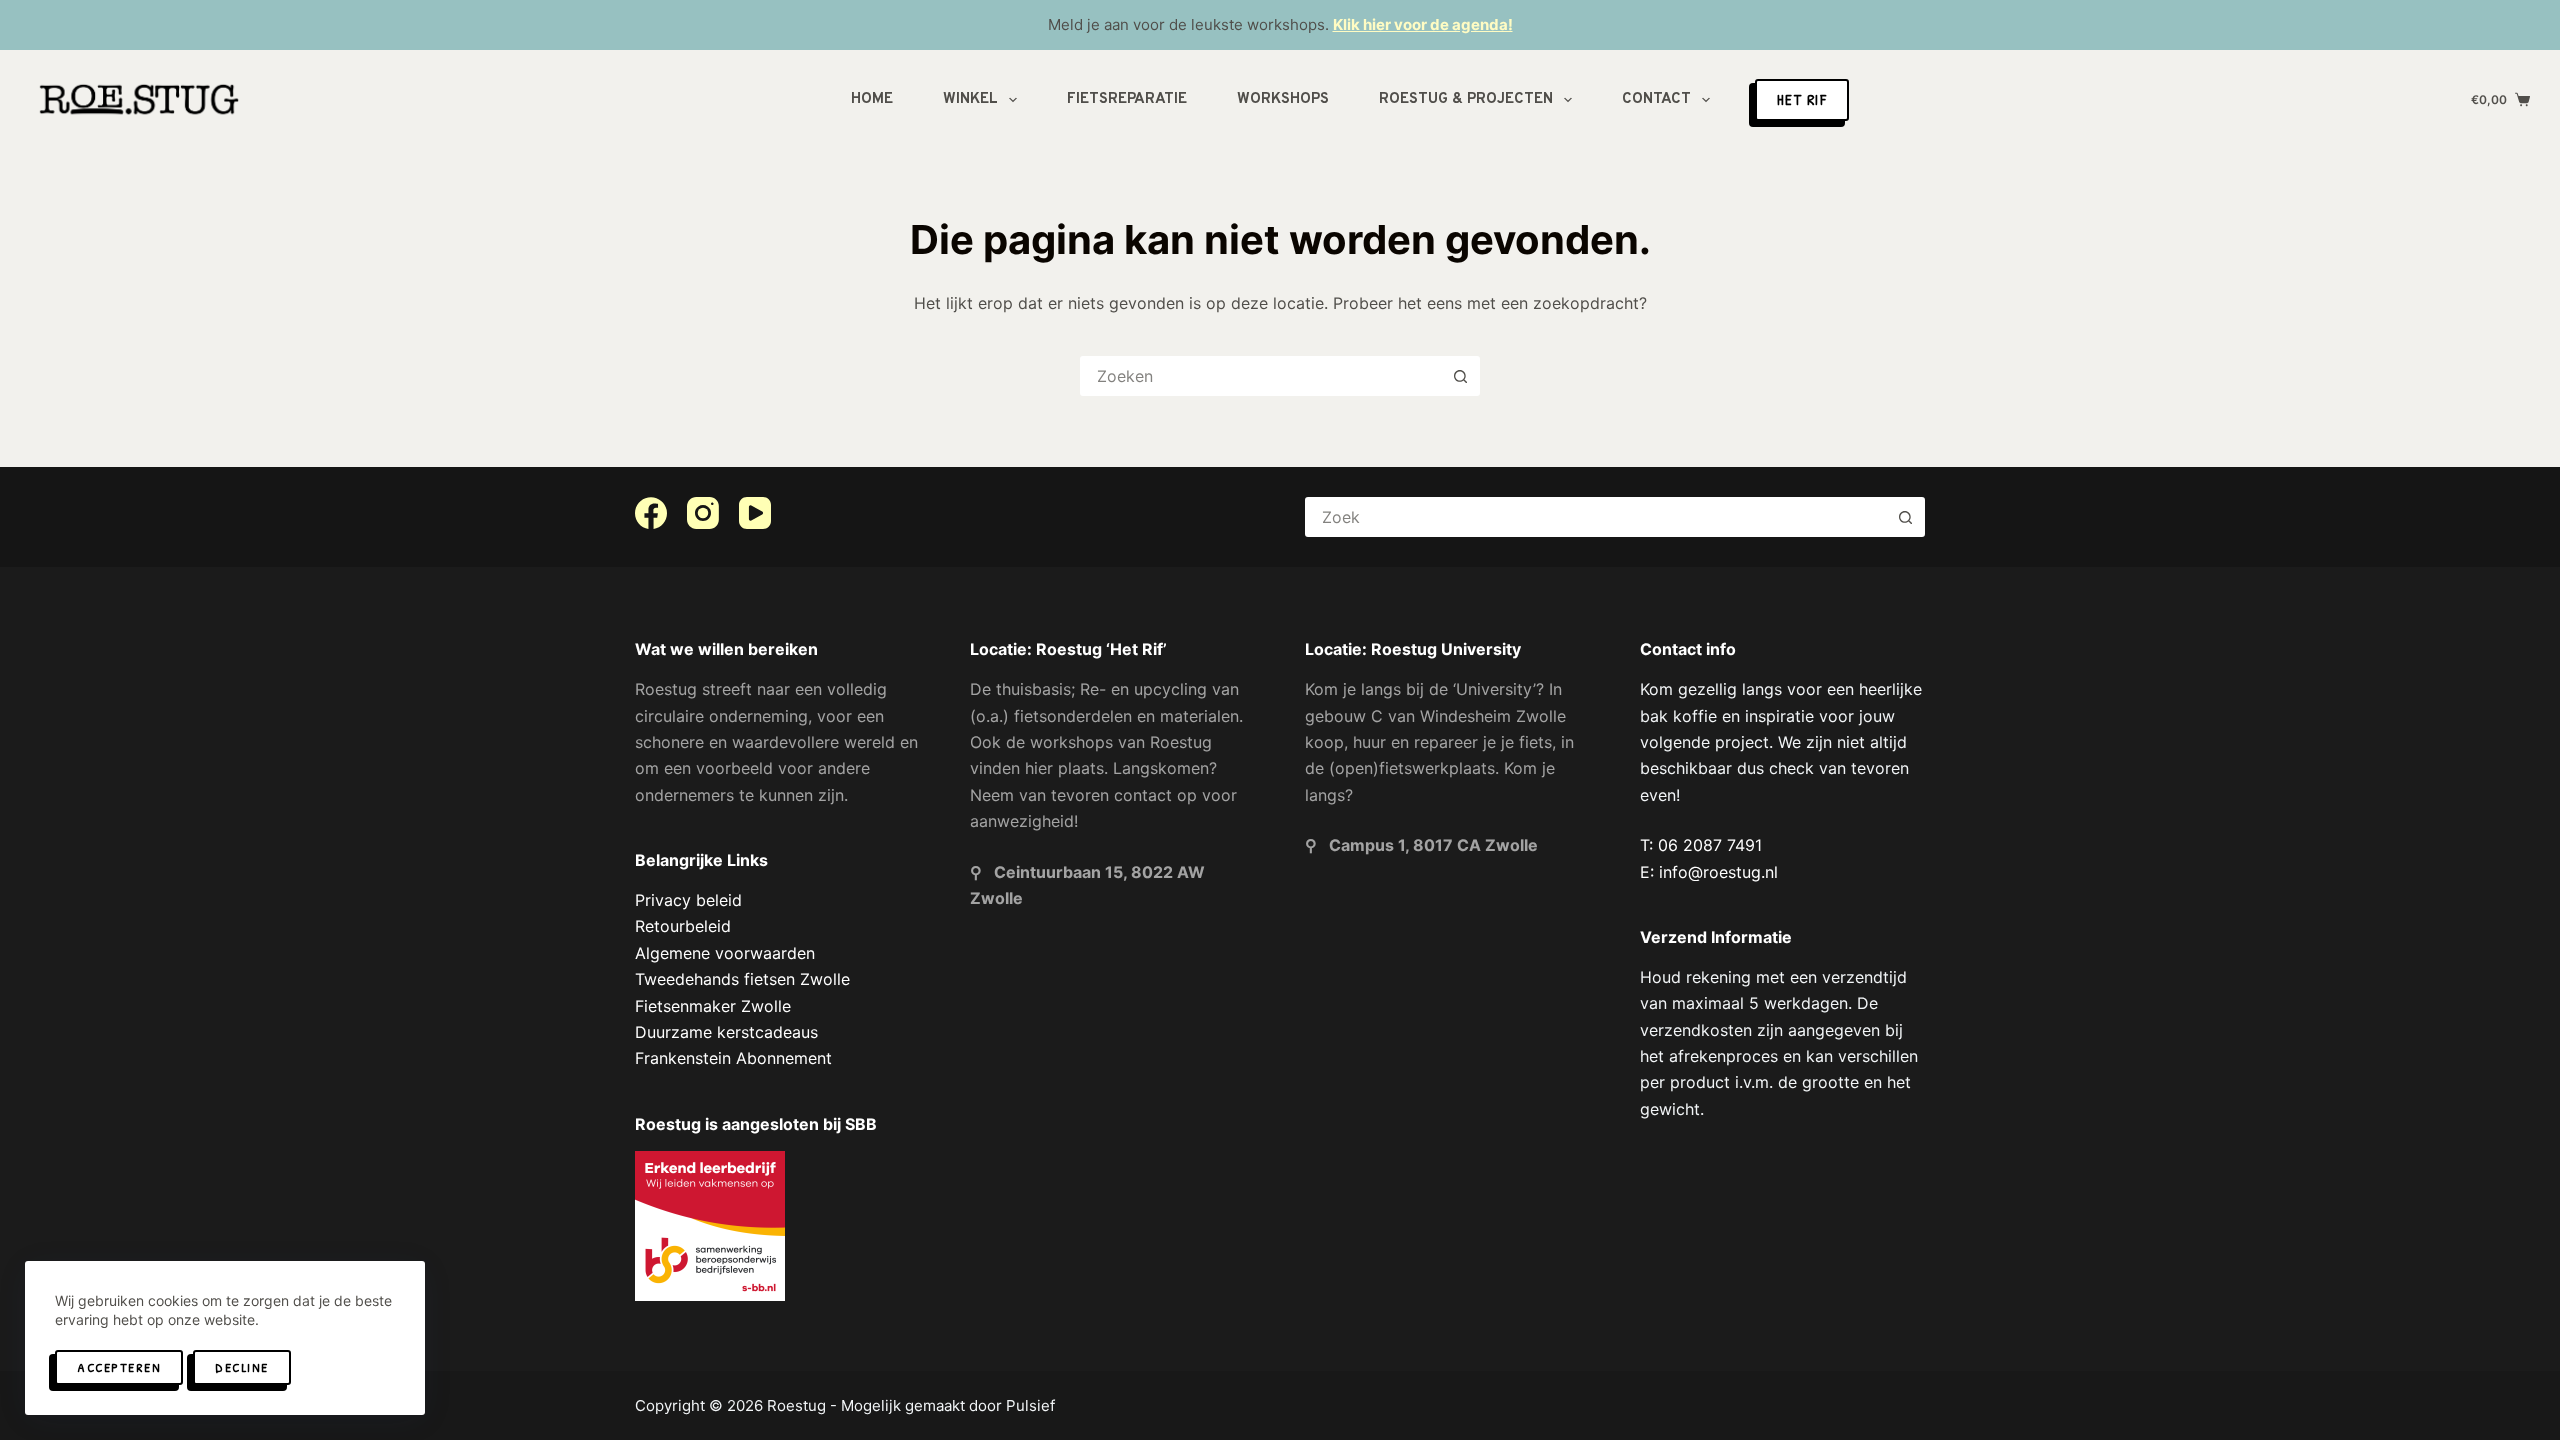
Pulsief (1030, 1405)
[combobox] (1262, 376)
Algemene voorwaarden (725, 953)
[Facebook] (651, 513)
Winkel (970, 99)
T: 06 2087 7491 (1701, 845)
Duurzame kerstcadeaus (726, 1032)
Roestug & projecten (1466, 99)
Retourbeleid (683, 926)
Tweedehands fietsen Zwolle (742, 979)
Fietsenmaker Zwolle (713, 1006)
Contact (1656, 99)
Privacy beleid (688, 900)
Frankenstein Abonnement (733, 1058)
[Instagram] (703, 513)
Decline (242, 1367)
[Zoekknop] (1460, 376)
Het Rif (1802, 99)
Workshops (1283, 99)
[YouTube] (755, 513)
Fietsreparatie (1127, 99)
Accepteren (119, 1367)
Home (872, 99)
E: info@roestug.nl (1709, 872)
